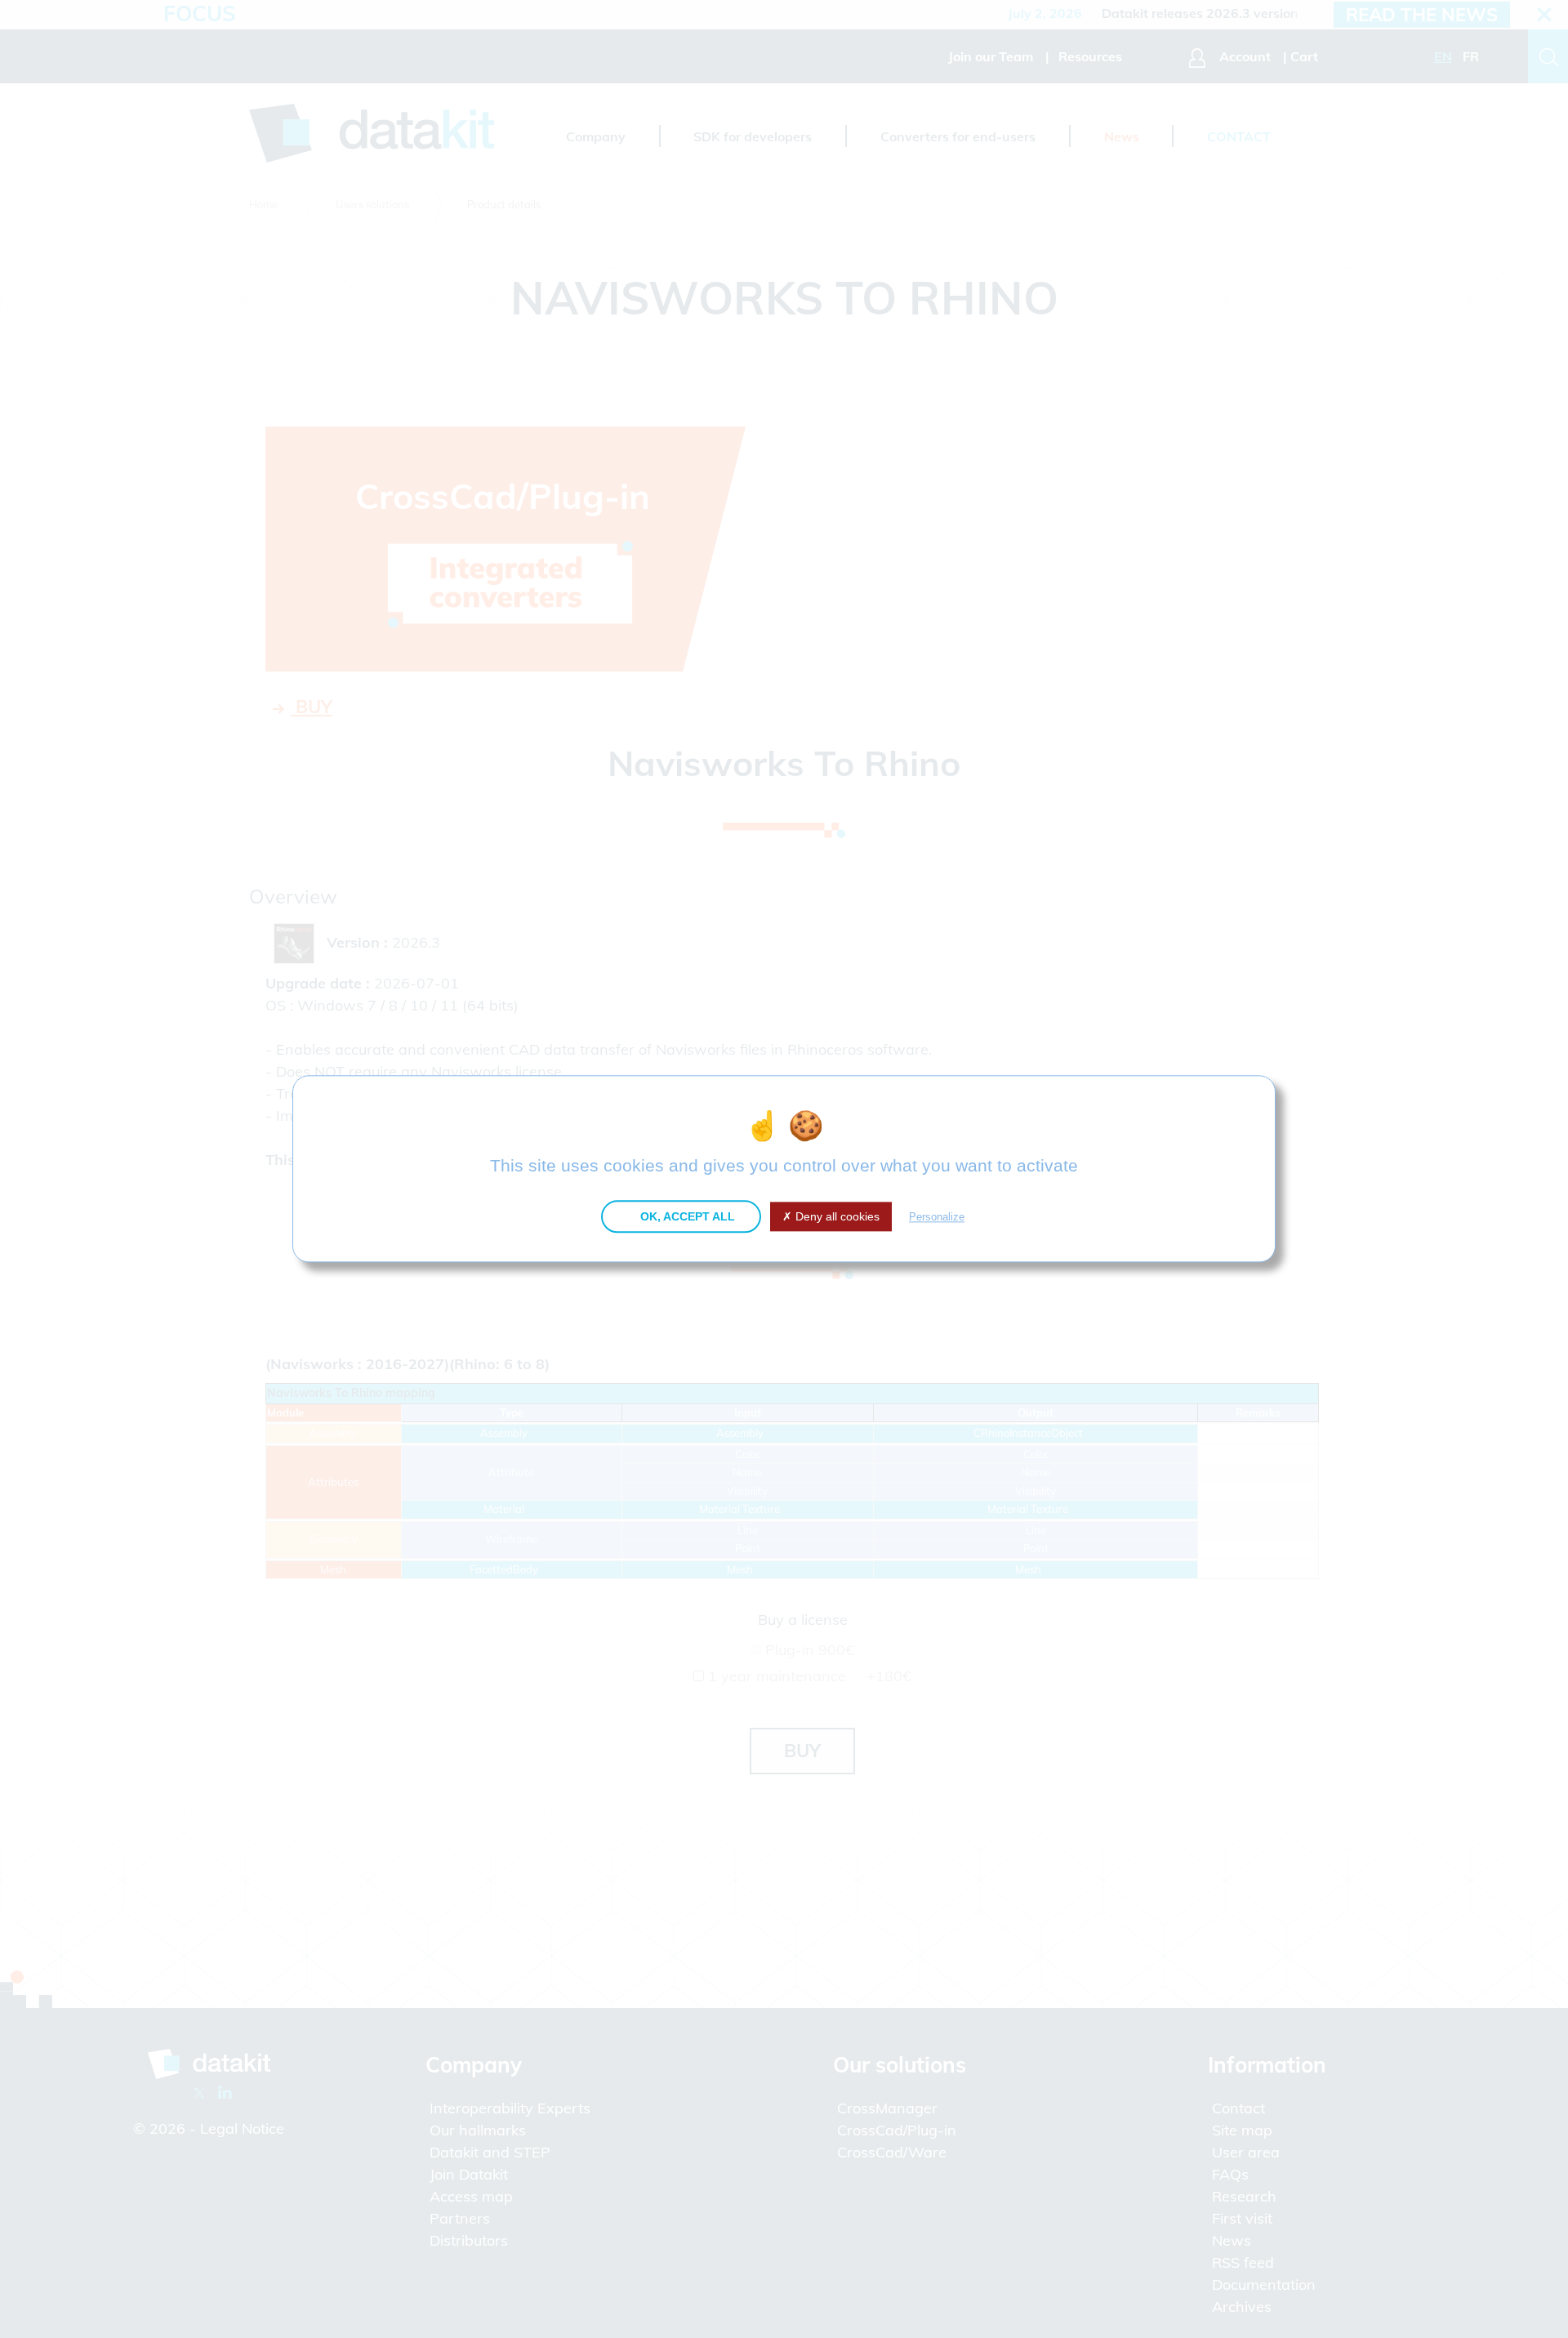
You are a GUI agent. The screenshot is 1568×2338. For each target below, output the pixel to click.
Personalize (937, 1217)
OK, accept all (686, 1216)
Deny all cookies (836, 1216)
